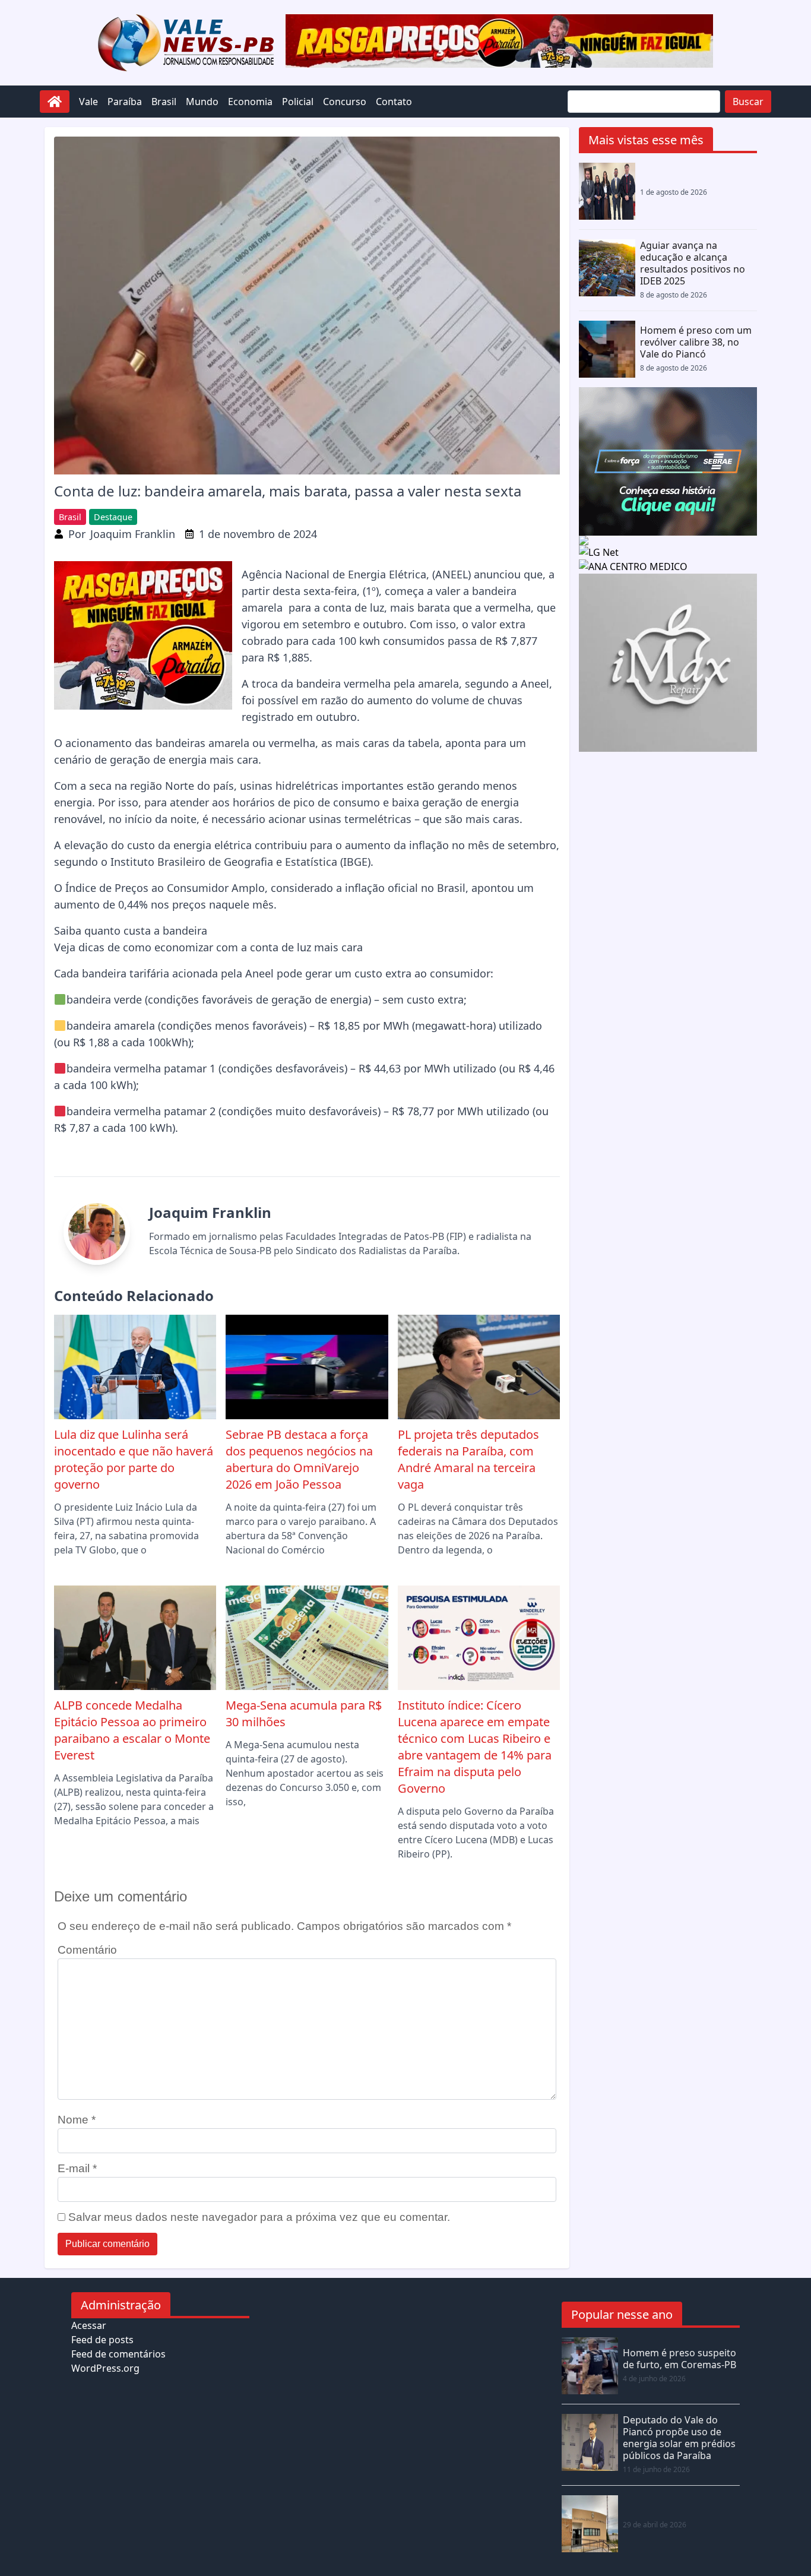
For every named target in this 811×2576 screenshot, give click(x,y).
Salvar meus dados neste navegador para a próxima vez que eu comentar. (259, 2217)
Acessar (89, 2325)
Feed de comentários (118, 2354)
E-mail (77, 2168)
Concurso (345, 102)
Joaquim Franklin (133, 534)
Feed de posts (102, 2340)
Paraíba (125, 102)
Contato (394, 102)
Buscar (748, 102)
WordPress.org (105, 2368)
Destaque (113, 517)
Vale (88, 102)
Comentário (87, 1950)
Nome (77, 2120)
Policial (298, 102)
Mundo (202, 102)
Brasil (164, 102)
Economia (250, 102)
